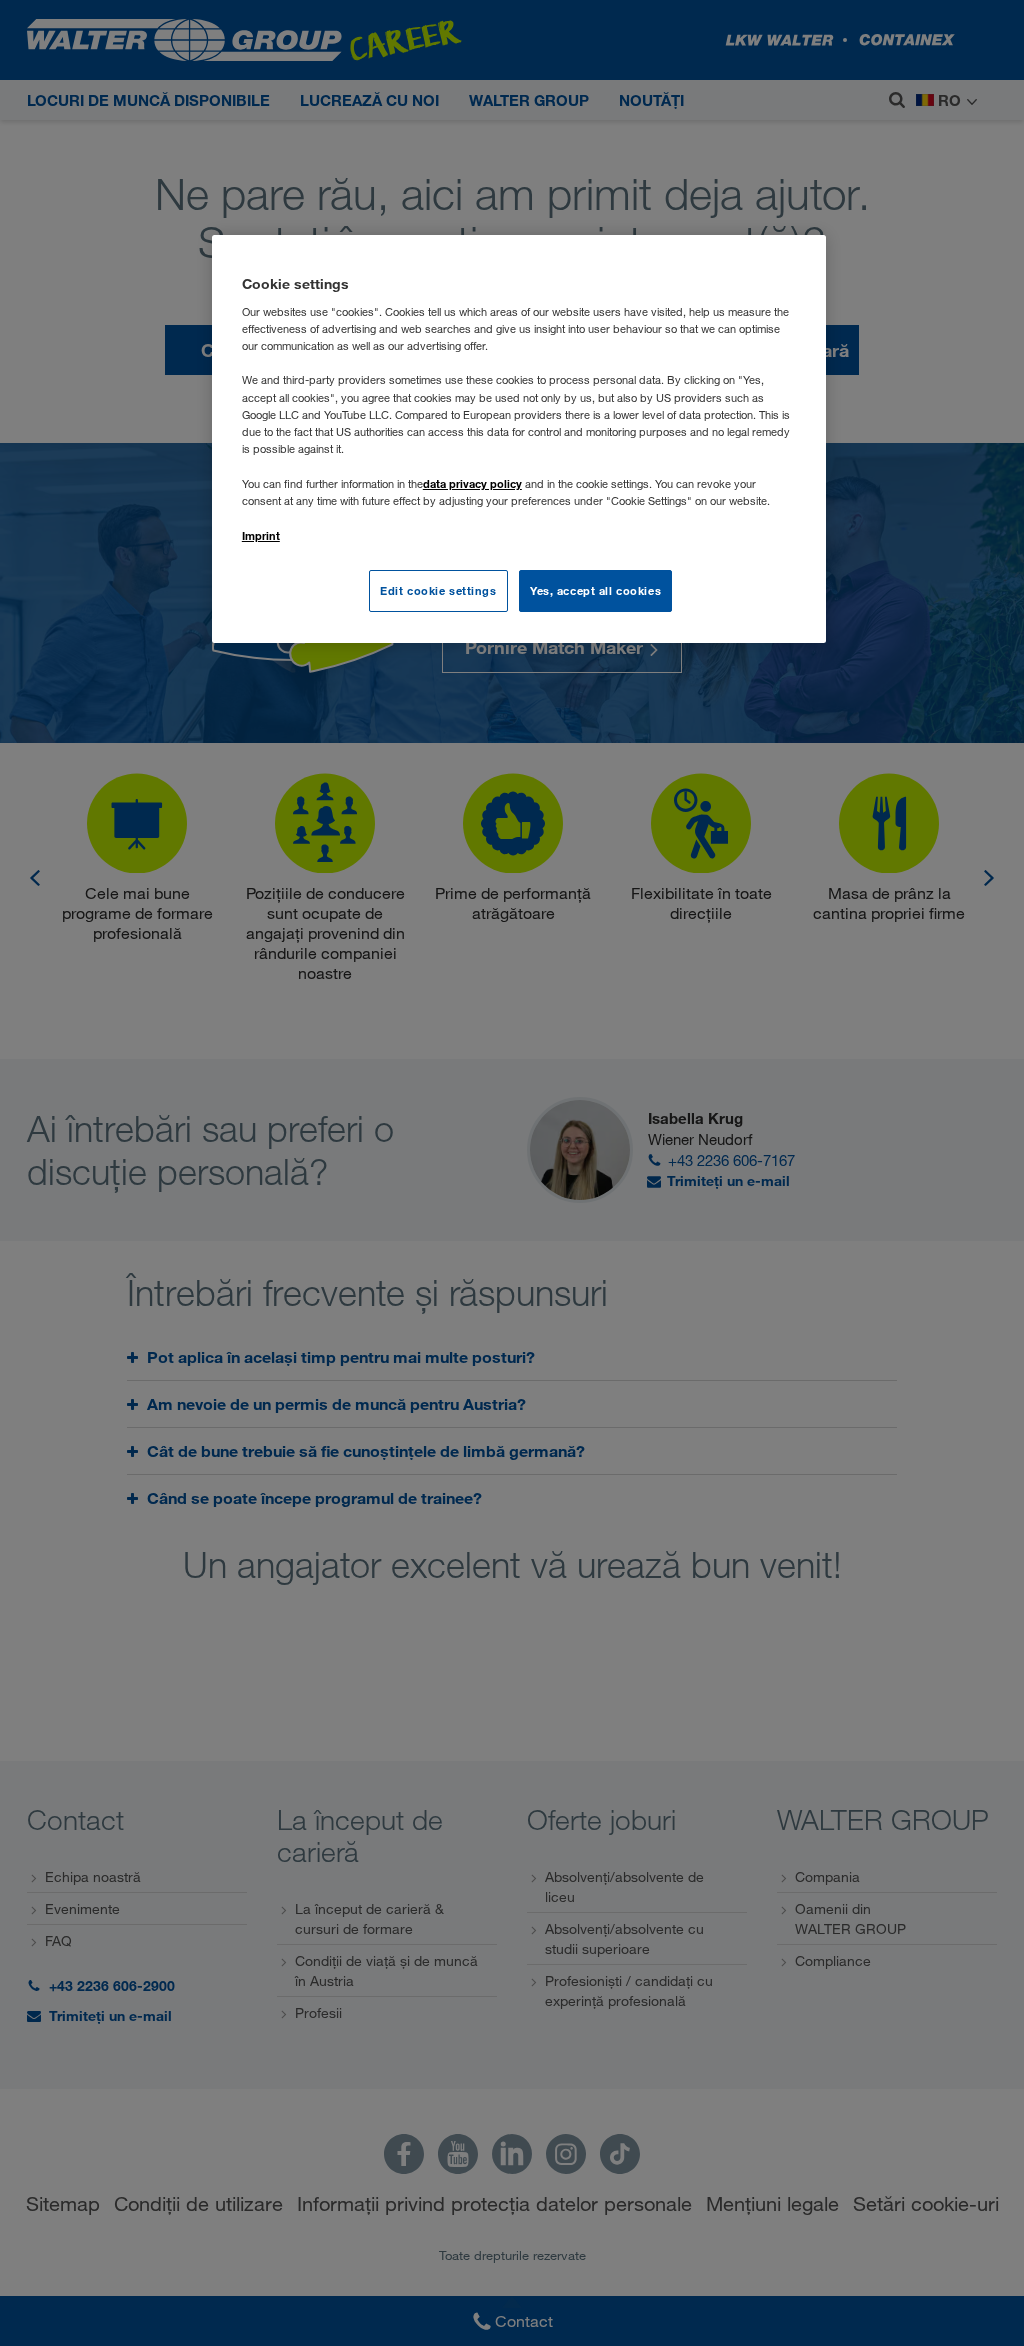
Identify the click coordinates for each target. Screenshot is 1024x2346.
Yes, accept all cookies (595, 590)
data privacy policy (472, 483)
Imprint (261, 535)
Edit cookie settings (438, 590)
